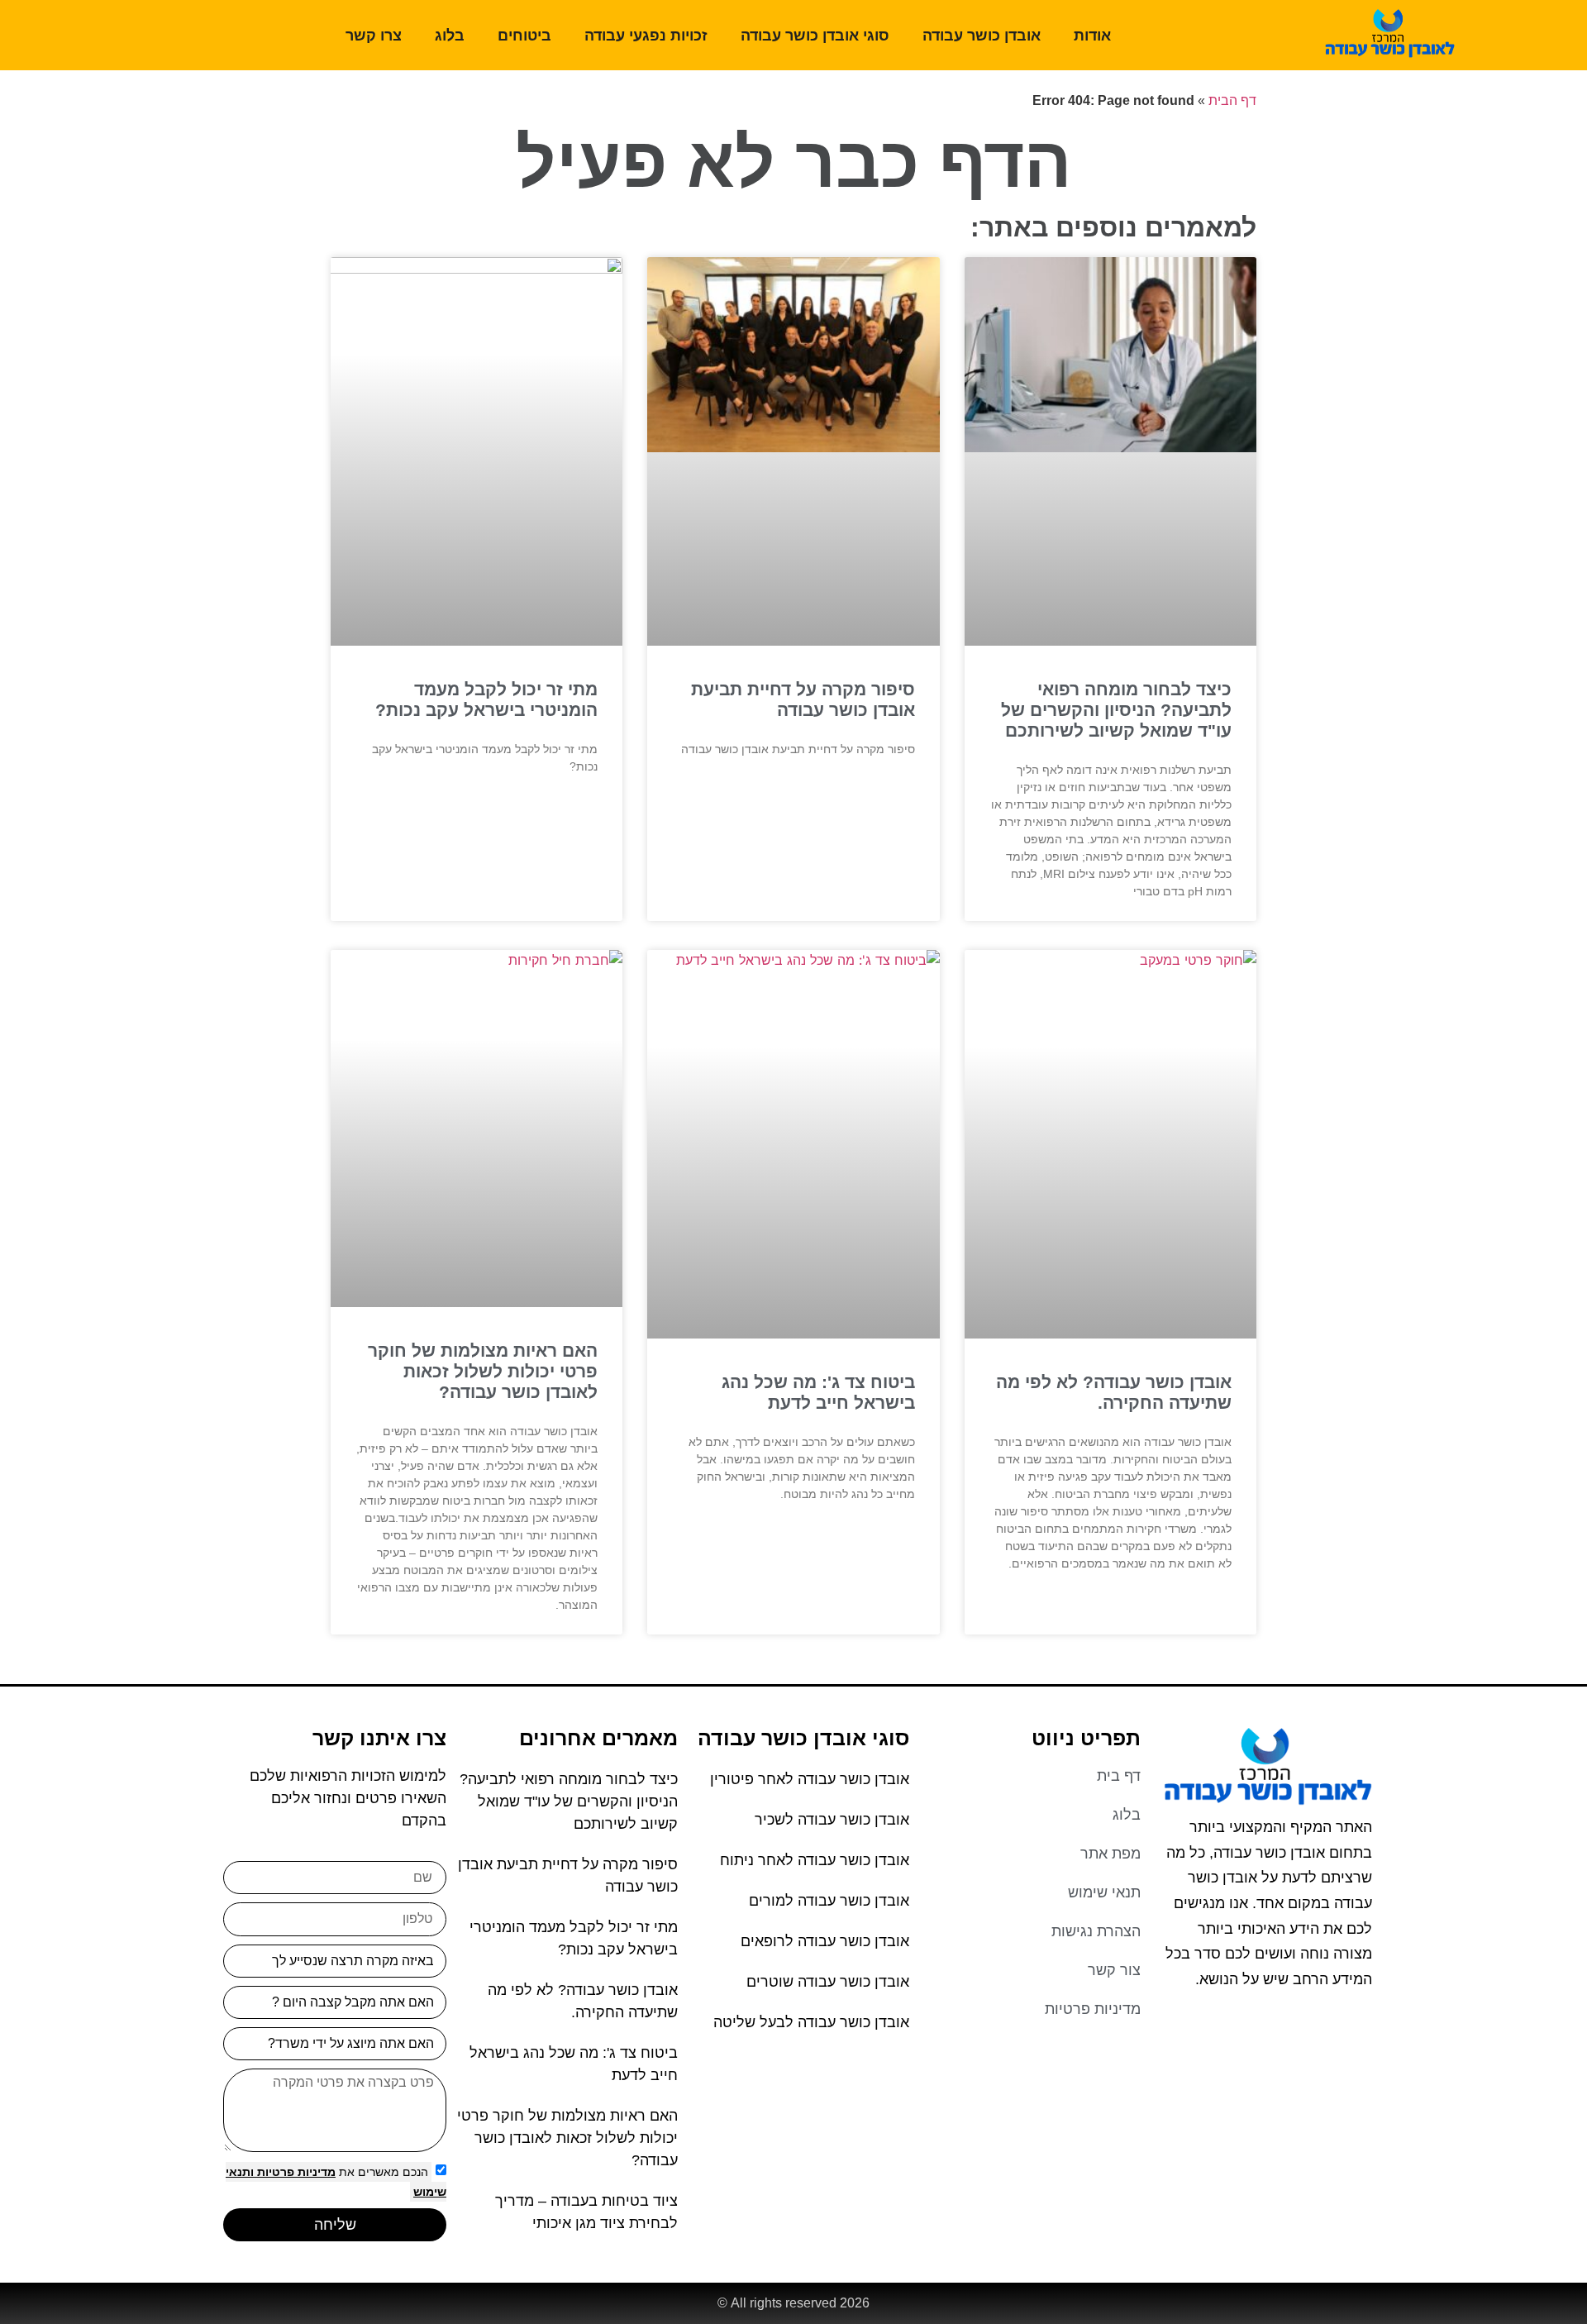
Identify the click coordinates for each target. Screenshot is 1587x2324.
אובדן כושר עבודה (982, 36)
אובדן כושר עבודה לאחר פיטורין (810, 1779)
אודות (1092, 36)
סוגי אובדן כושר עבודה (815, 36)
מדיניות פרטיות (295, 2172)
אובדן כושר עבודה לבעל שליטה (811, 2022)
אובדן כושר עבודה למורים (829, 1901)
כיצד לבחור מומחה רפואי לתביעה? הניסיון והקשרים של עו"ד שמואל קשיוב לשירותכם (1116, 710)
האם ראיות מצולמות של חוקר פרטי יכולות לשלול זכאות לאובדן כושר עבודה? (483, 1371)
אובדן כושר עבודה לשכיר (832, 1820)
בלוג (450, 36)
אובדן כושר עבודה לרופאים (825, 1941)
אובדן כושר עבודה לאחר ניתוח (815, 1860)
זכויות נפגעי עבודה (646, 36)
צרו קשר (374, 36)
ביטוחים (524, 36)
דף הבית (1232, 100)
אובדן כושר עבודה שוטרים (828, 1982)
